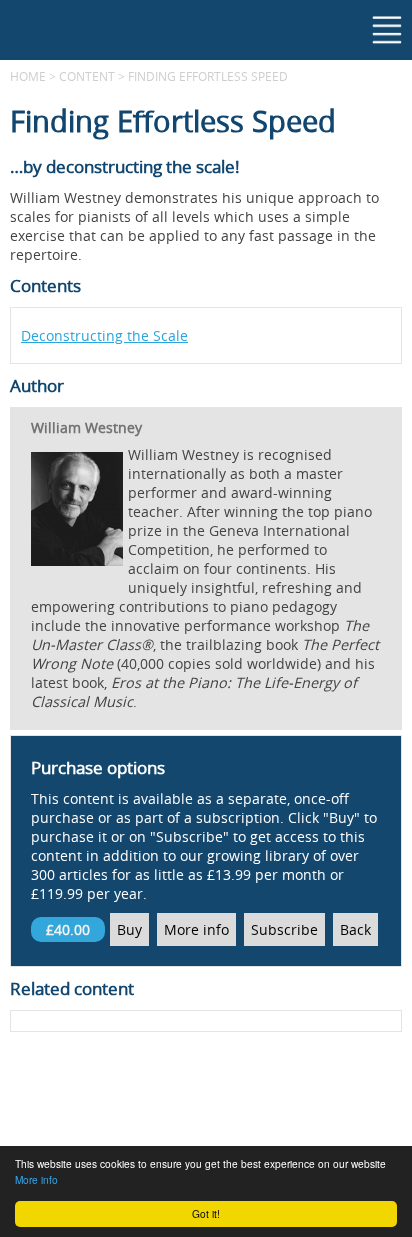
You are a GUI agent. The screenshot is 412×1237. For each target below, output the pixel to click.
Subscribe (284, 929)
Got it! (206, 1213)
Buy (129, 929)
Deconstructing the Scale (104, 335)
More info (36, 1179)
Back (355, 929)
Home (28, 76)
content (87, 76)
